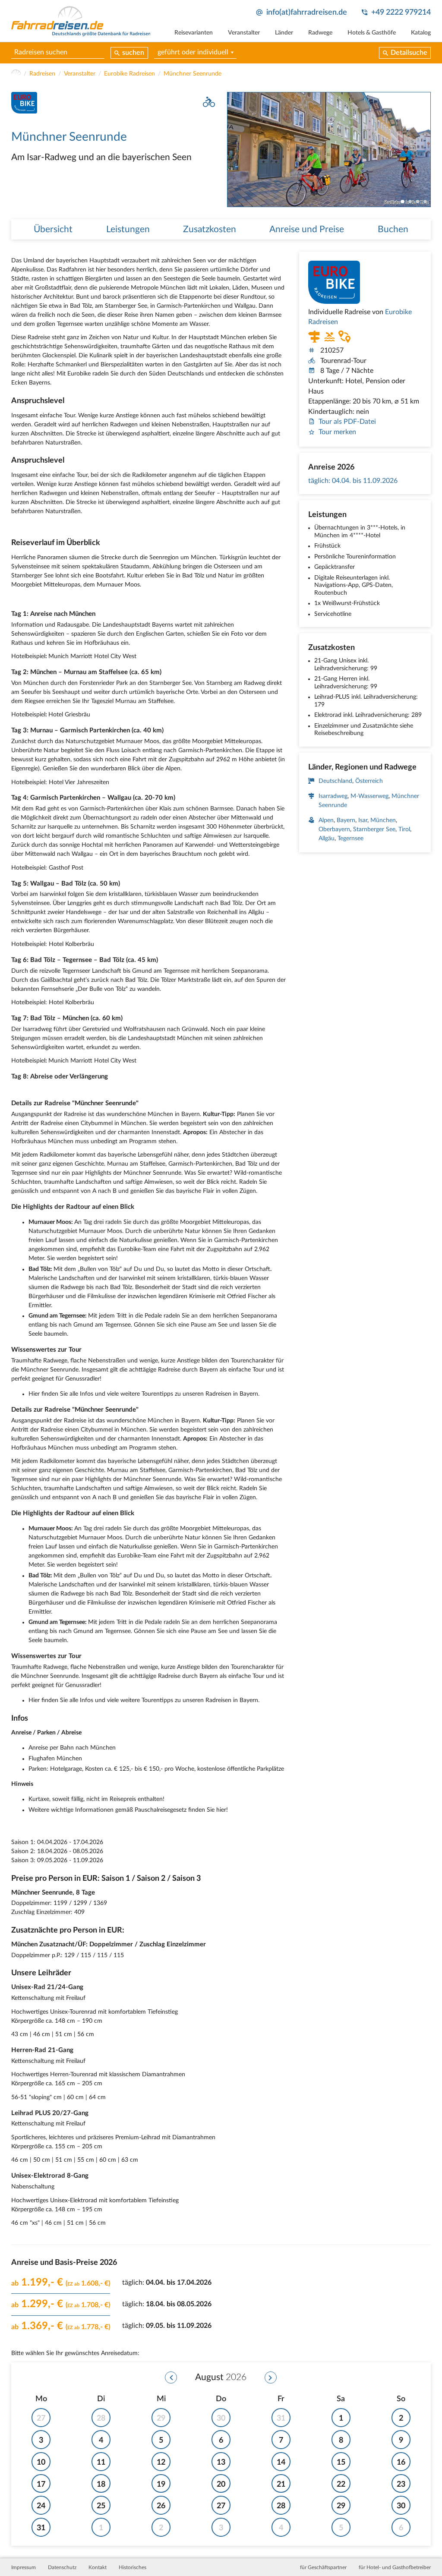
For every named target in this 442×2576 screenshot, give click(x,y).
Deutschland (335, 781)
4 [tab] (425, 202)
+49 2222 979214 (401, 12)
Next (424, 150)
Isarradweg (333, 796)
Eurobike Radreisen (129, 74)
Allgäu (327, 839)
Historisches (133, 2567)
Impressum (24, 2567)
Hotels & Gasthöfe (372, 33)
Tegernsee (350, 839)
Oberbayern (334, 829)
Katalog (421, 33)
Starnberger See (374, 829)
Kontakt (98, 2567)
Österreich (369, 781)
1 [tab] (403, 202)
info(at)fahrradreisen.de (307, 12)
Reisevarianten (194, 33)
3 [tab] (418, 202)
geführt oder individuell (193, 52)
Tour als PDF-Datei (347, 422)
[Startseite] (16, 74)
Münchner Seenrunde (193, 74)
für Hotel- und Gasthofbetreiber (395, 2567)
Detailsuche (409, 53)
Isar (363, 820)
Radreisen (42, 74)
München (383, 820)
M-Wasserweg (369, 796)
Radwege (320, 33)
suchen (133, 53)
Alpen (326, 820)
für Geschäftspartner (323, 2567)
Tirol (404, 829)
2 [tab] (410, 202)
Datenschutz (62, 2567)
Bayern (346, 820)
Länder (284, 33)
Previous (234, 150)
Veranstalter (244, 33)
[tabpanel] (329, 150)
